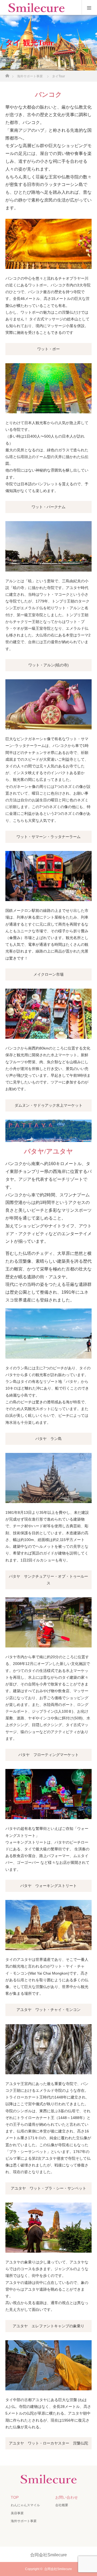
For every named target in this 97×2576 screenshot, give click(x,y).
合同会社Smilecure (58, 2569)
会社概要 (62, 2505)
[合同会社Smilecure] (48, 2482)
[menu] (89, 8)
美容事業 (17, 2513)
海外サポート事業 (24, 2521)
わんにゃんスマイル (25, 2505)
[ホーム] (7, 74)
